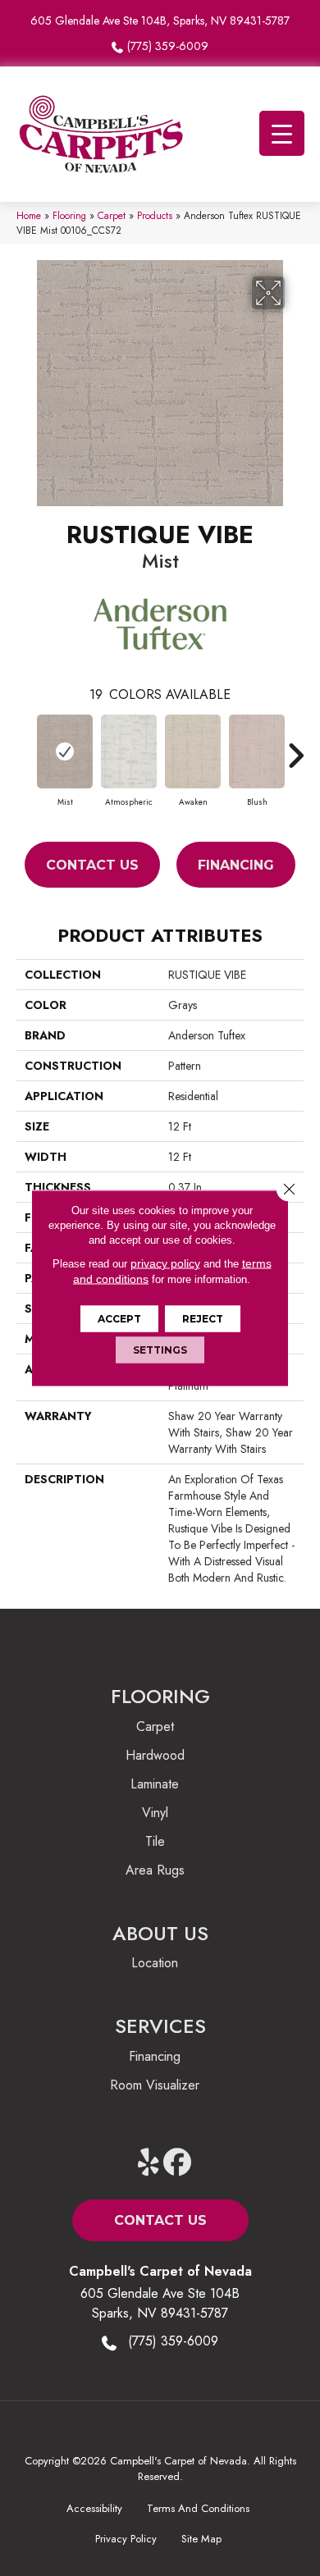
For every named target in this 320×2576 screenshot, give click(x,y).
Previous (25, 747)
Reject (203, 1319)
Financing (236, 865)
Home (29, 215)
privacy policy (165, 1263)
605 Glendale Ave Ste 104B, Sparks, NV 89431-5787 (160, 21)
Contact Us (92, 865)
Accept (119, 1319)
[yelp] (149, 2163)
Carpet (112, 215)
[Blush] (257, 751)
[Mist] (65, 751)
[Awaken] (193, 751)
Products (155, 215)
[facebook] (178, 2163)
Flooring (69, 215)
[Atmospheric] (129, 751)
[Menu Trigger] (282, 133)
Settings (160, 1350)
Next (295, 747)
